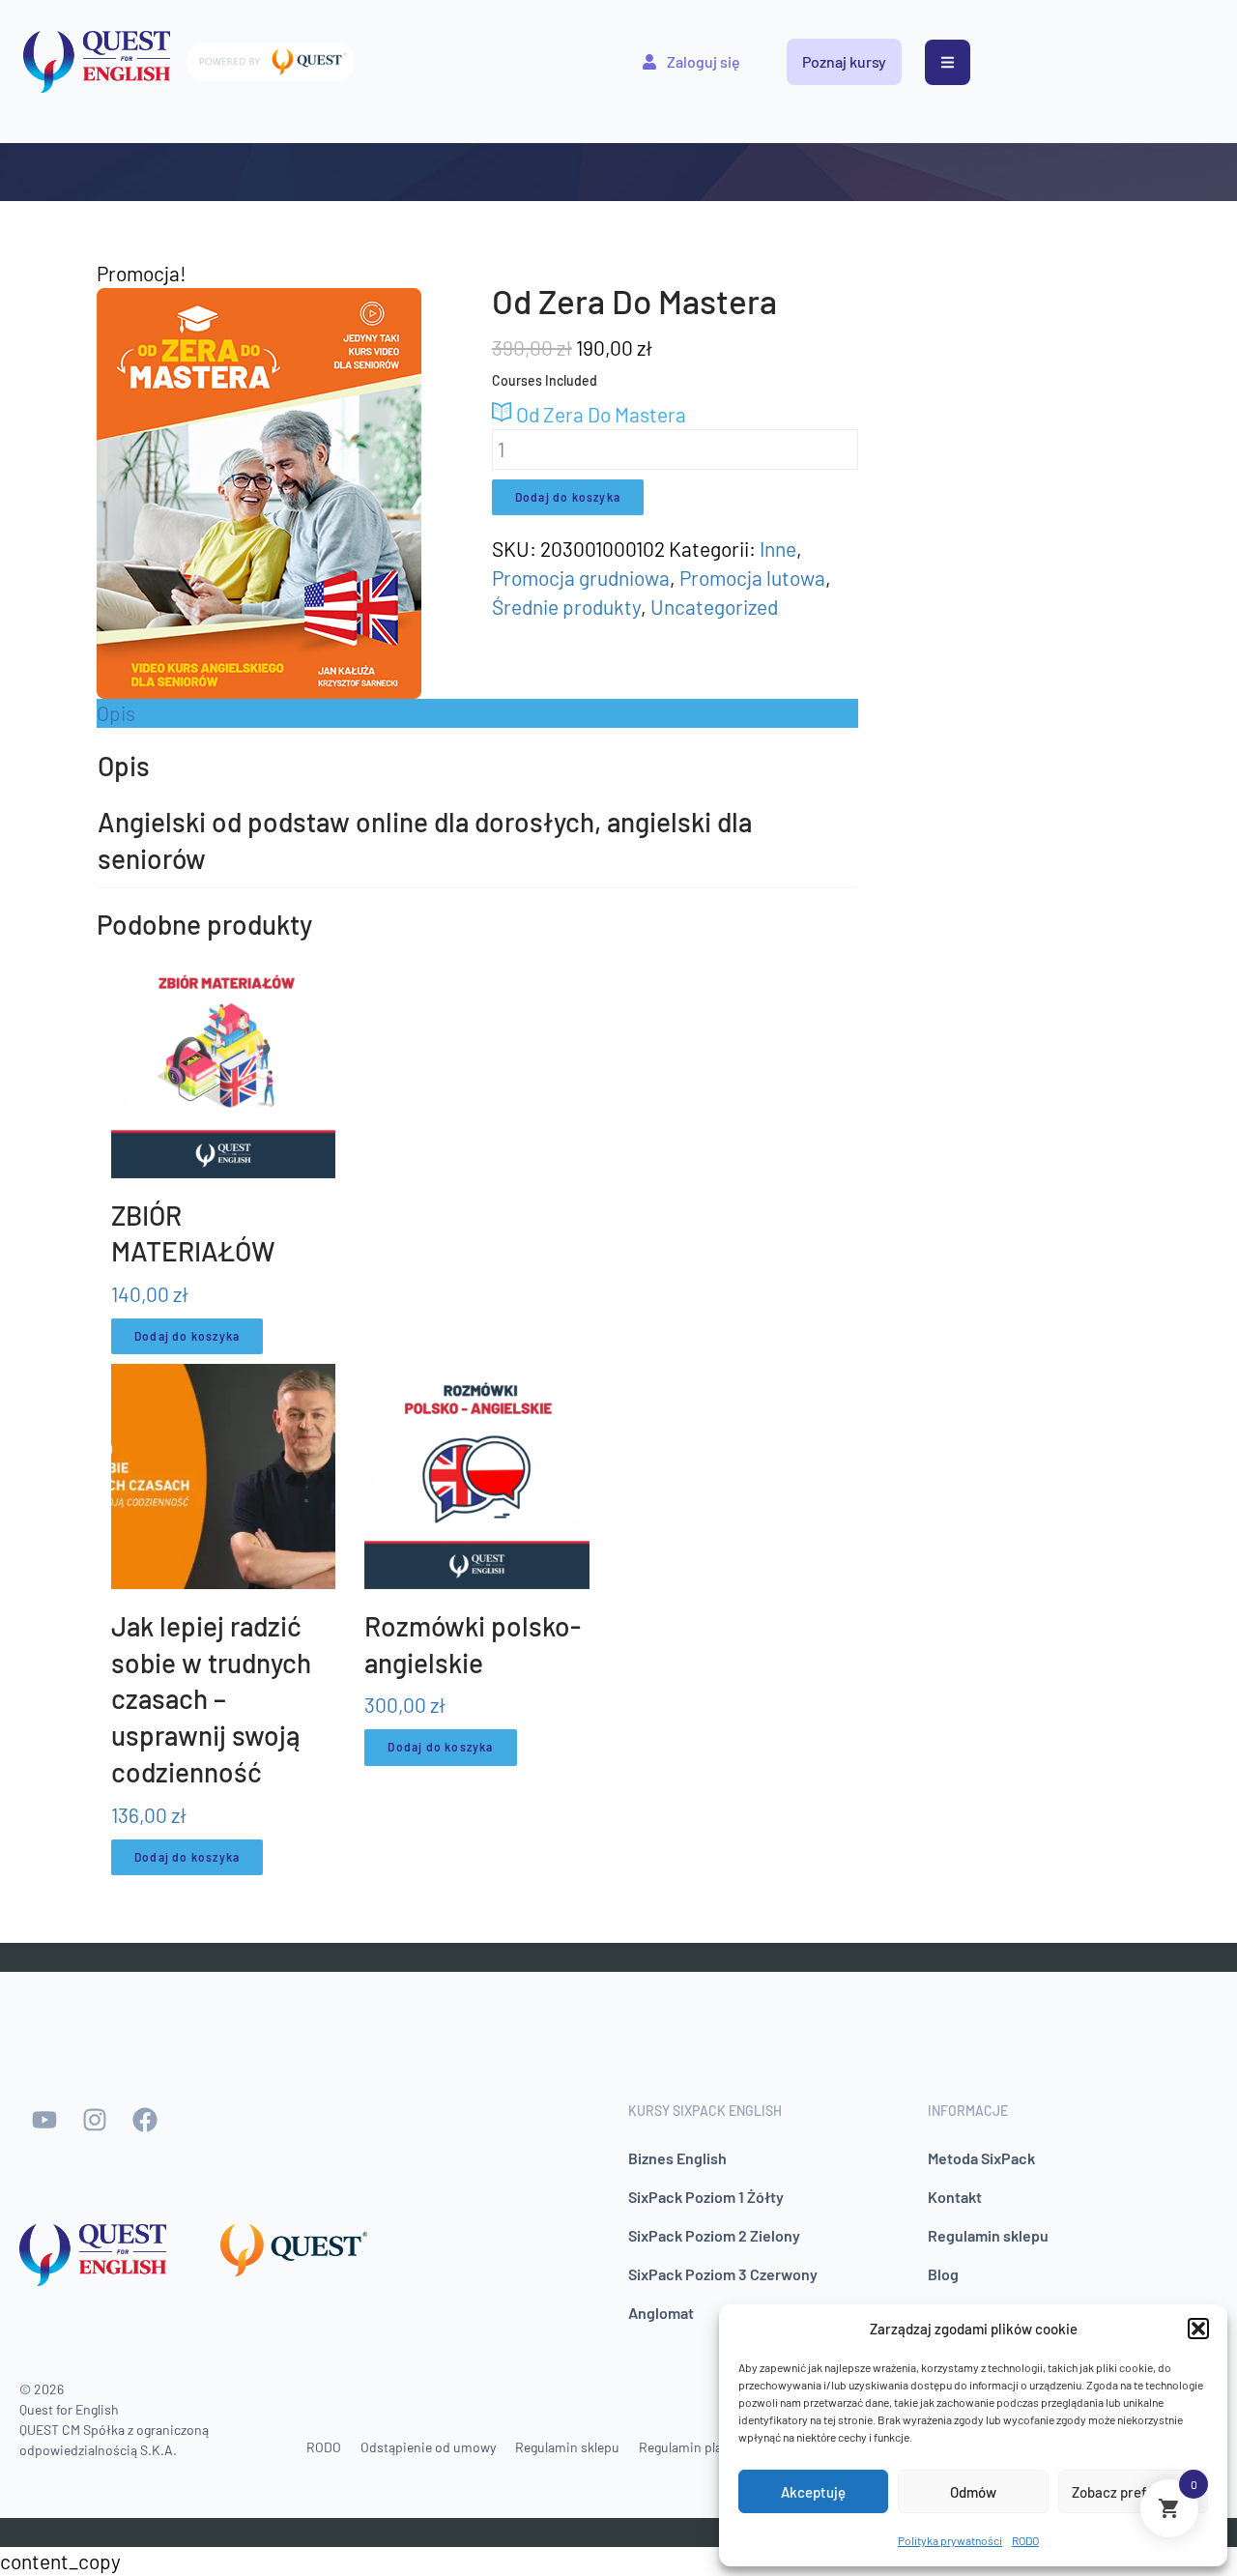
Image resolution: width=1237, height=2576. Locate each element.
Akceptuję (813, 2492)
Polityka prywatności (950, 2540)
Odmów (973, 2492)
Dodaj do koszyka (568, 497)
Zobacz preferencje (1133, 2492)
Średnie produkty (566, 607)
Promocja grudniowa (581, 578)
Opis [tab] (116, 713)
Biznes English (677, 2158)
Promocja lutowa (752, 578)
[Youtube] (44, 2120)
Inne (778, 549)
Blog (943, 2274)
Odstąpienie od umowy (428, 2447)
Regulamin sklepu (988, 2235)
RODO (1025, 2540)
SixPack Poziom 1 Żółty (706, 2197)
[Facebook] (145, 2120)
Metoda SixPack (981, 2158)
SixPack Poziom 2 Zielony (714, 2235)
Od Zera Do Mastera (599, 414)
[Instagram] (95, 2120)
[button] (1198, 2329)
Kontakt (955, 2197)
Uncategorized (714, 607)
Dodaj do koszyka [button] (187, 1336)
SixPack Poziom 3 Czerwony (723, 2274)
